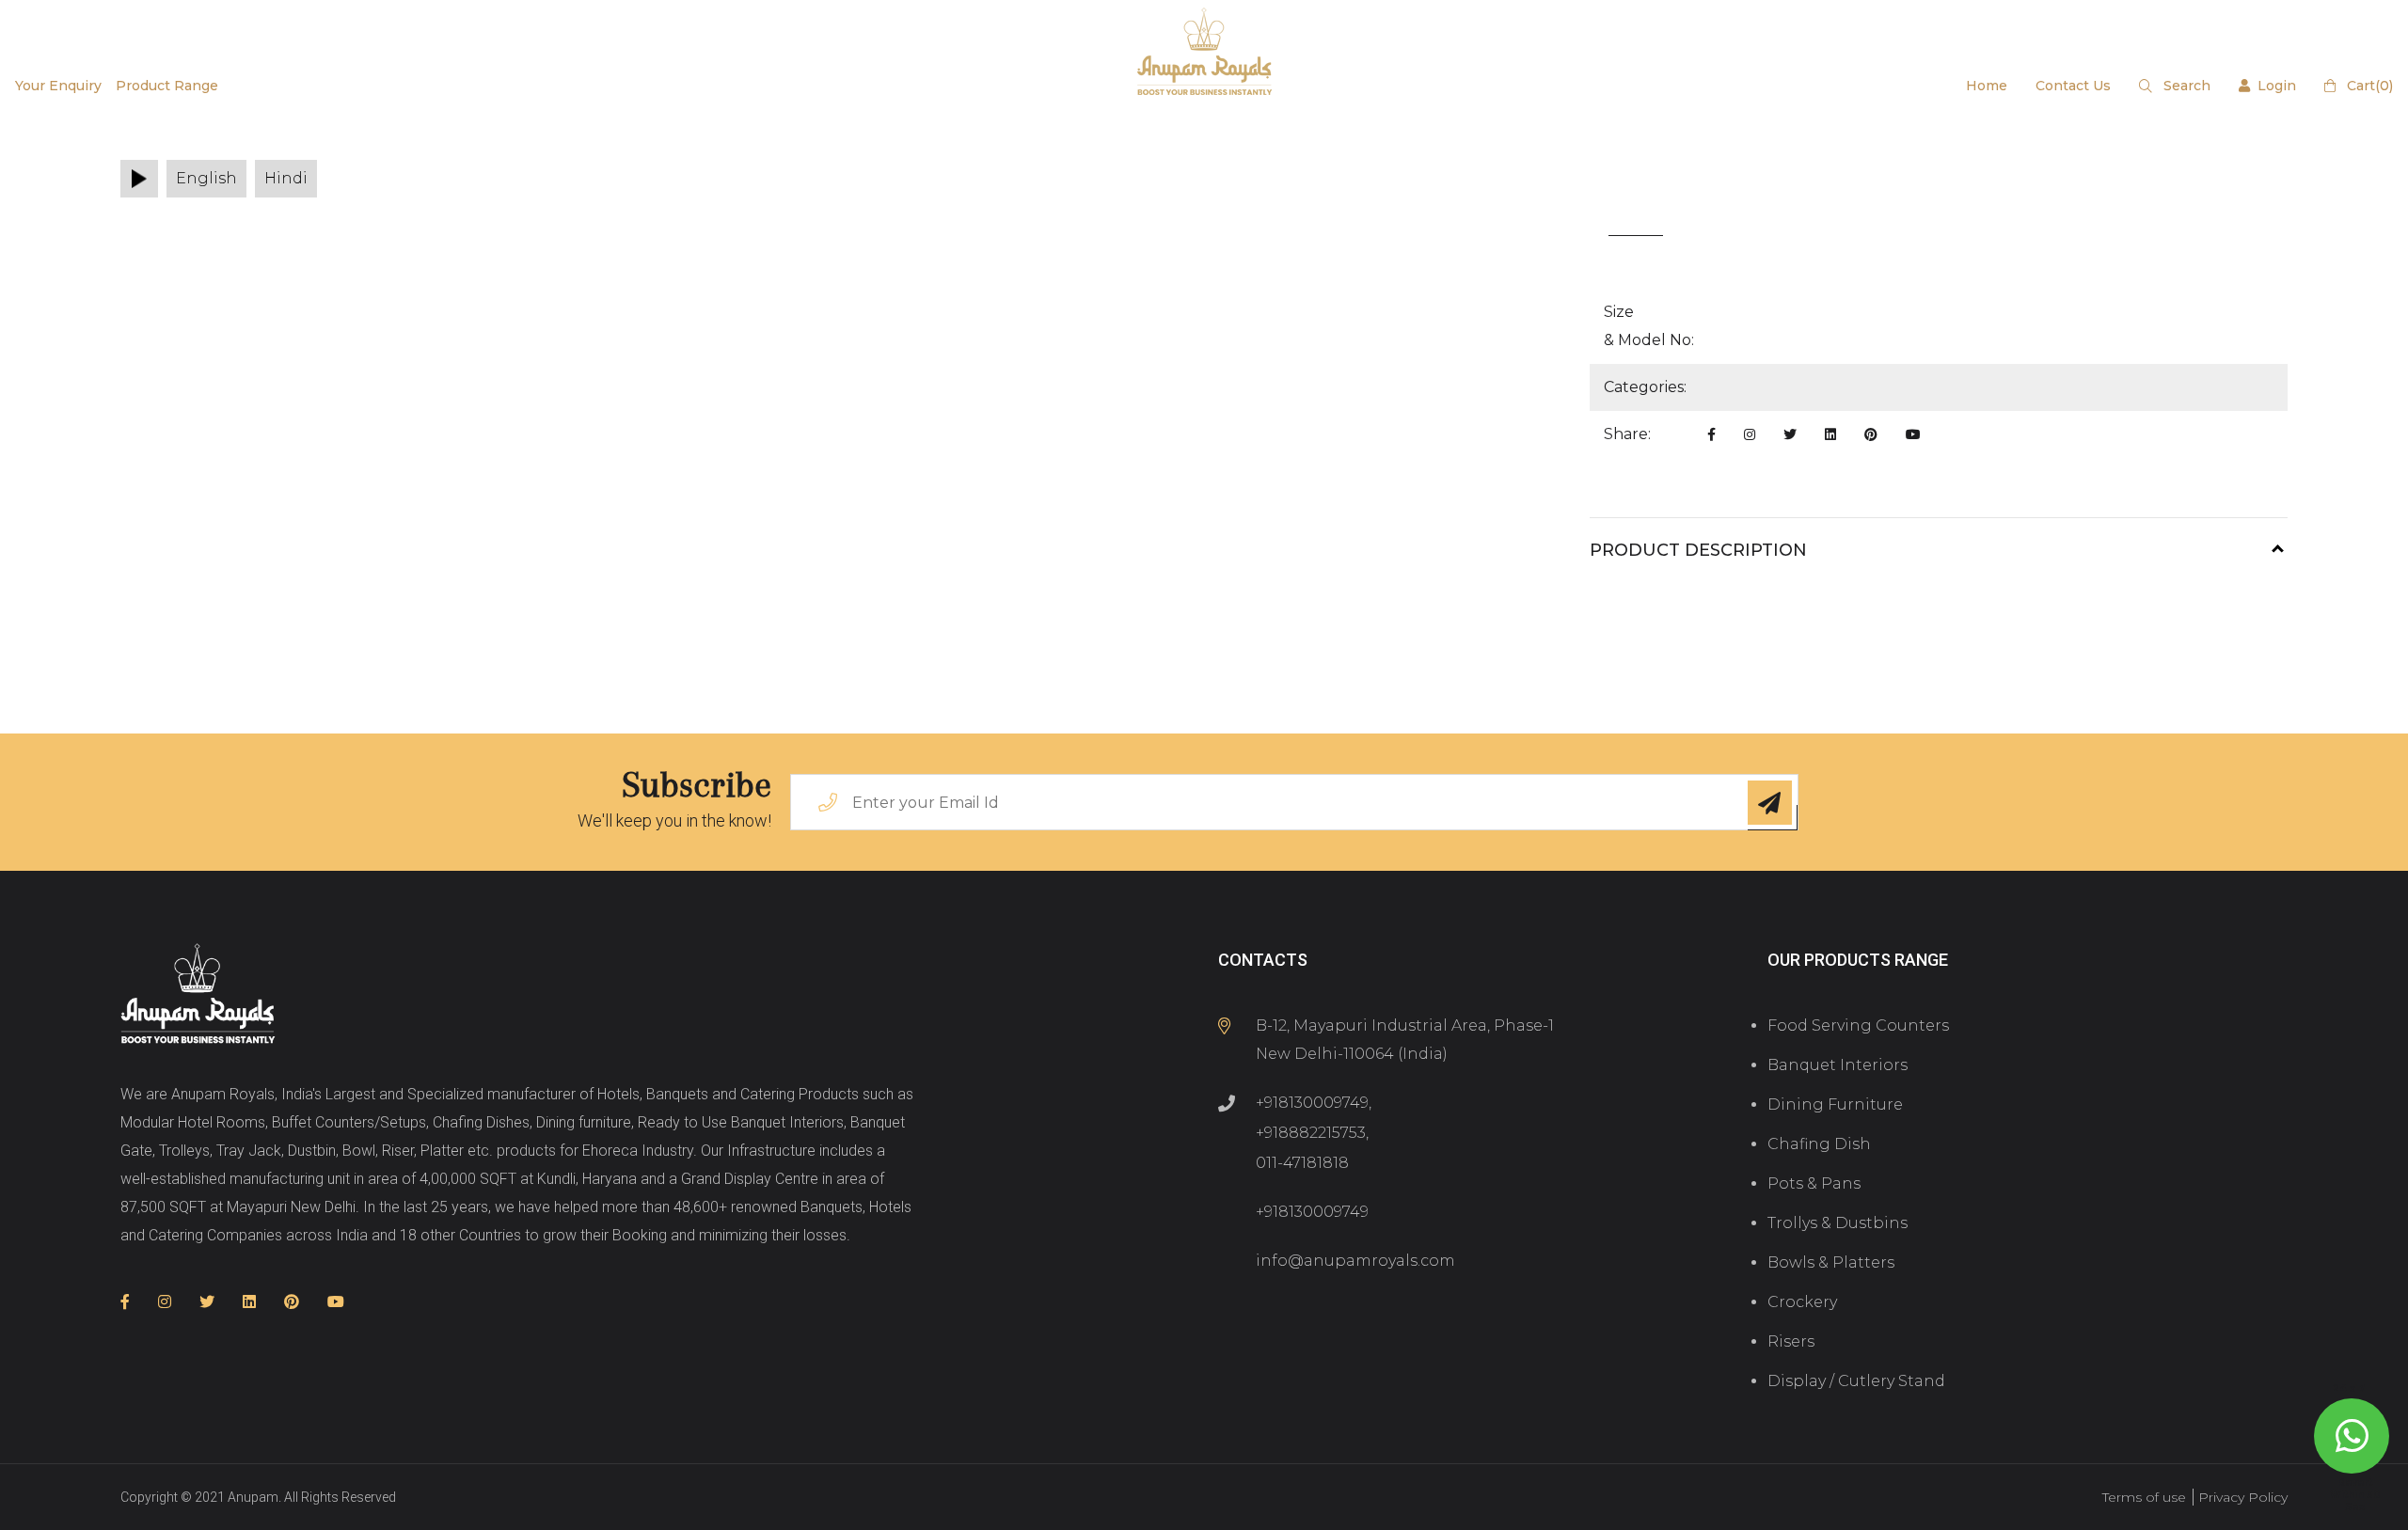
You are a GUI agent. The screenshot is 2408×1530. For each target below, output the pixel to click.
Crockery (1802, 1302)
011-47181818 (1302, 1163)
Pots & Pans (1814, 1183)
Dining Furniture (1835, 1104)
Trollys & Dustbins (1838, 1223)
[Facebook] (1711, 434)
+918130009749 (1312, 1103)
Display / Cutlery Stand (1856, 1381)
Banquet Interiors (1838, 1065)
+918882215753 (1311, 1133)
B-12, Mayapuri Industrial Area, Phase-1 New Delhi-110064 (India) (1405, 1040)
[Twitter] (1790, 434)
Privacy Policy (2243, 1497)
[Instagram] (1750, 434)
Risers (1791, 1341)
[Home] (198, 995)
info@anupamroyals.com (1355, 1261)
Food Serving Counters (1858, 1025)
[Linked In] (1830, 434)
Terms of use (2144, 1497)
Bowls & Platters (1831, 1262)
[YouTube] (1913, 434)
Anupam (253, 1497)
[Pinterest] (1871, 434)
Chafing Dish (1819, 1144)
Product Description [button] (1698, 550)
